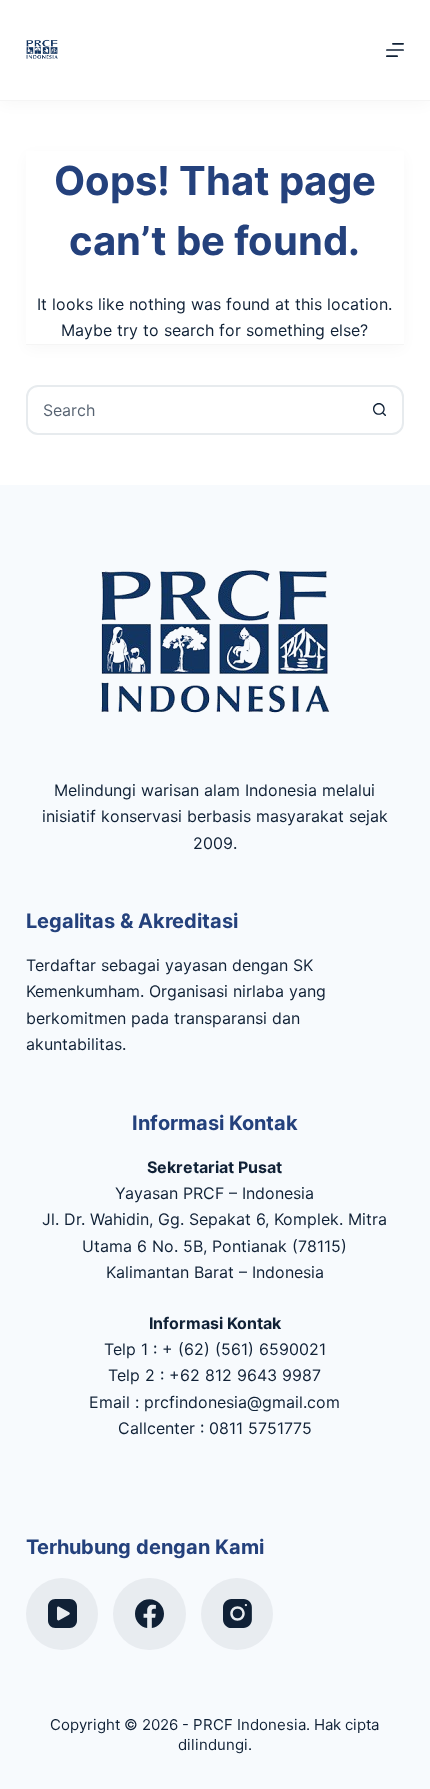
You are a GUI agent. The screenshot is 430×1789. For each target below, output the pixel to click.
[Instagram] (237, 1614)
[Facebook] (149, 1614)
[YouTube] (62, 1614)
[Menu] (395, 50)
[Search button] (379, 410)
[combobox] (192, 410)
